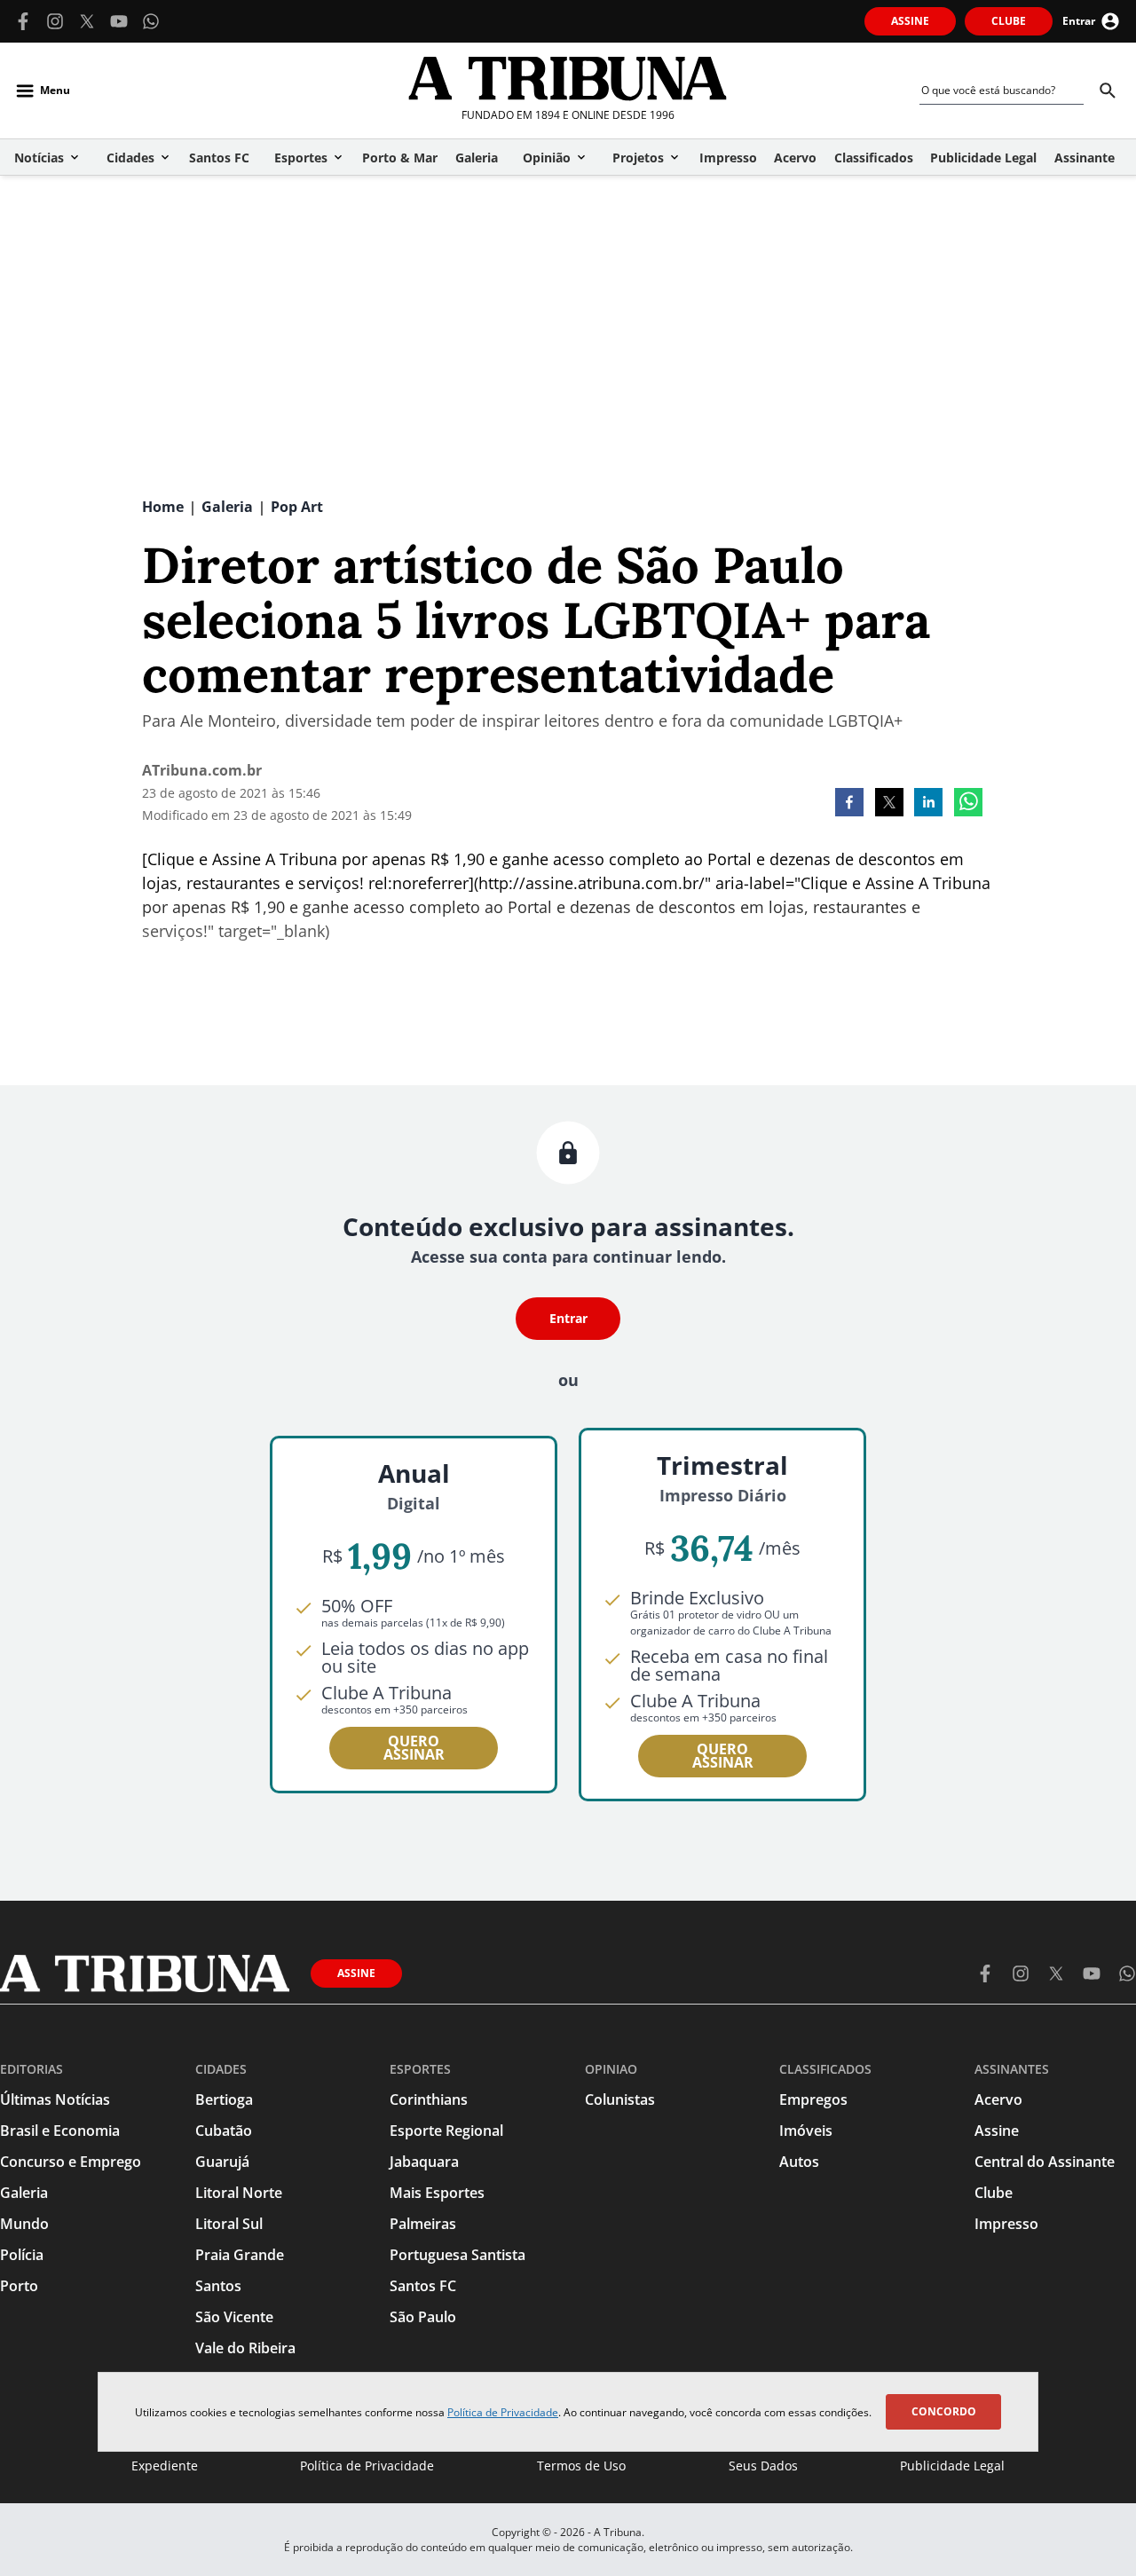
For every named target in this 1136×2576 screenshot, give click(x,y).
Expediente (165, 2466)
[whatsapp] (968, 804)
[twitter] (889, 804)
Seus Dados (763, 2466)
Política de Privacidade (503, 2412)
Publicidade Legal (952, 2466)
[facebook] (849, 804)
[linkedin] (928, 804)
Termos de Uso (581, 2466)
